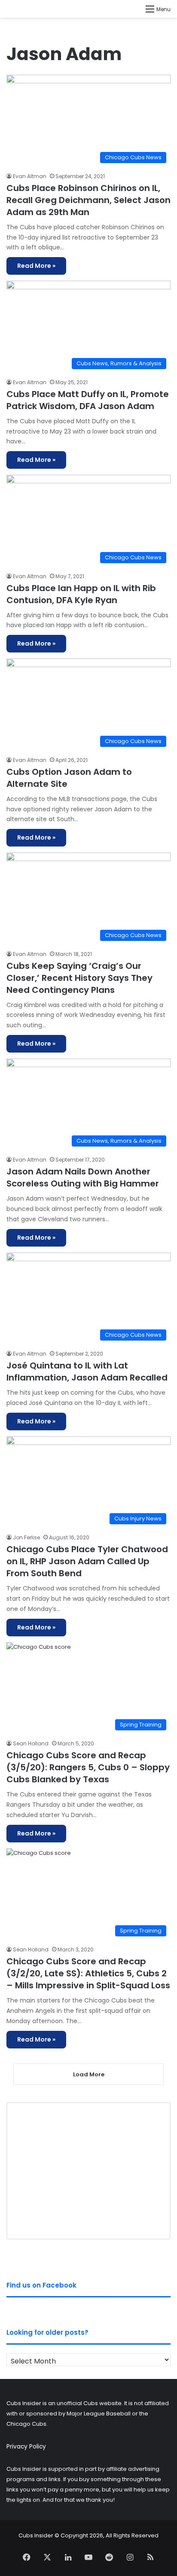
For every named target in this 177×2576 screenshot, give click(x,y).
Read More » (36, 266)
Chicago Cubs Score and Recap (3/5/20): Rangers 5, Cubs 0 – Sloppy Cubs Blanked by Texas (88, 1767)
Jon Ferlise (26, 1537)
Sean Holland (31, 1743)
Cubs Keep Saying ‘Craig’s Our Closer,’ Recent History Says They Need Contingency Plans (79, 978)
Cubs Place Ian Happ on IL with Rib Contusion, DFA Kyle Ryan (81, 594)
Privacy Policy (26, 2447)
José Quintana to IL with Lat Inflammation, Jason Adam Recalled (87, 1371)
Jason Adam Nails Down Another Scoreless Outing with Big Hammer (83, 1177)
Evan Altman (30, 176)
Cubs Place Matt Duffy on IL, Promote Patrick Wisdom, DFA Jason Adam (88, 400)
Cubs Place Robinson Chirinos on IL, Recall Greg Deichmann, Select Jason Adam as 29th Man (88, 200)
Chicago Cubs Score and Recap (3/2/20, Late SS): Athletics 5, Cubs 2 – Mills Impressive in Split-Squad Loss (88, 1973)
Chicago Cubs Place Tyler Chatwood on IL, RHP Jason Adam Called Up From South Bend (87, 1561)
